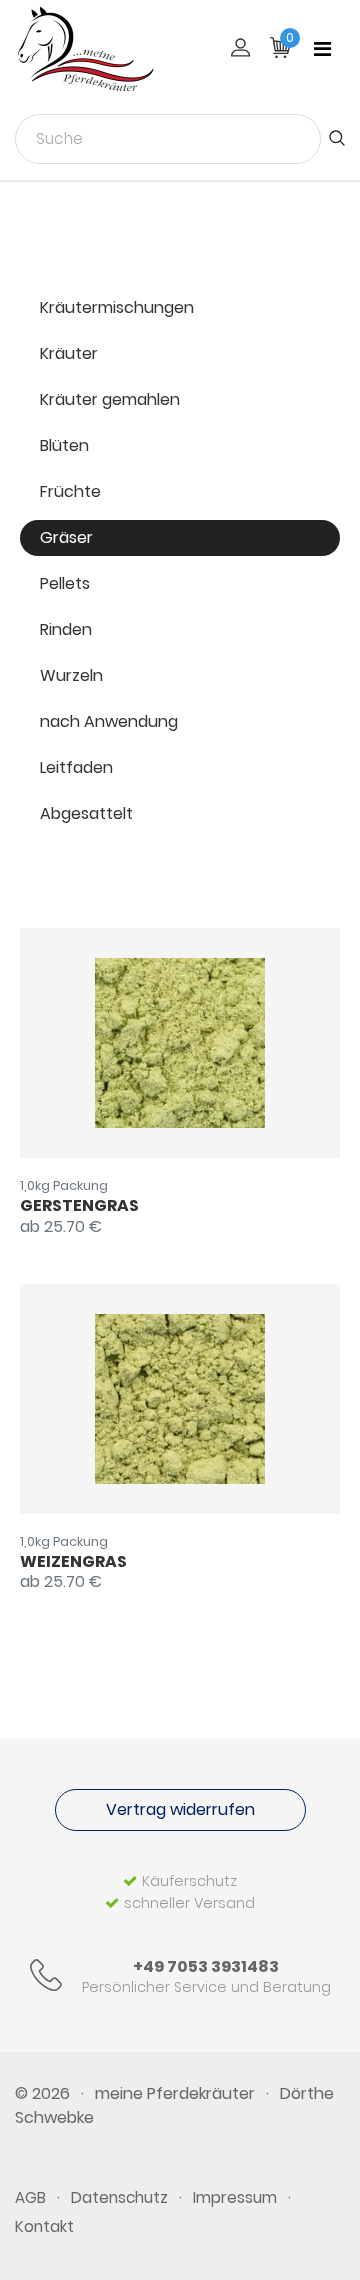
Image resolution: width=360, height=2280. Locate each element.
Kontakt (44, 2226)
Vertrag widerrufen (180, 1809)
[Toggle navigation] (322, 49)
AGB (30, 2197)
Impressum (235, 2197)
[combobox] (168, 139)
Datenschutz (119, 2197)
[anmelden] (240, 49)
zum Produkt (149, 1043)
